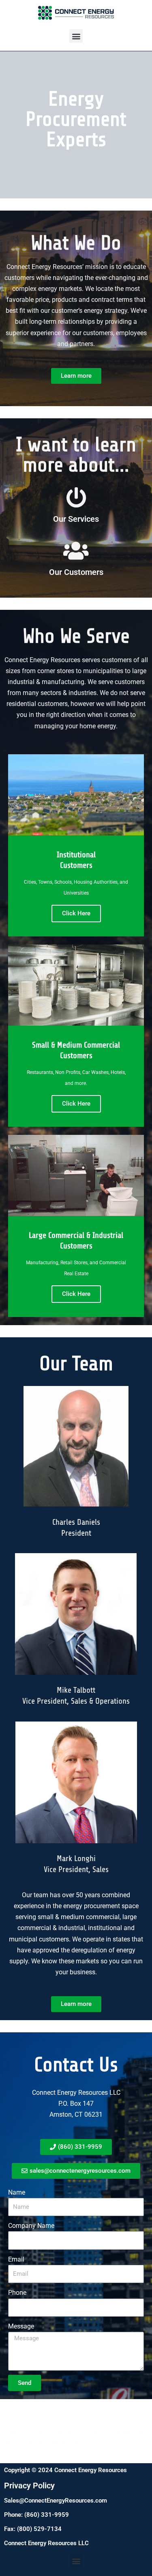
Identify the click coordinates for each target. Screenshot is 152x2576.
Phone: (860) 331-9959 (36, 2515)
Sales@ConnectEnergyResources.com (56, 2501)
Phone (17, 2293)
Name (17, 2192)
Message (21, 2326)
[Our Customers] (76, 551)
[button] (76, 36)
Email (16, 2259)
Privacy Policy (29, 2486)
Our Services (76, 519)
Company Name (31, 2226)
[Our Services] (76, 497)
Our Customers (76, 572)
